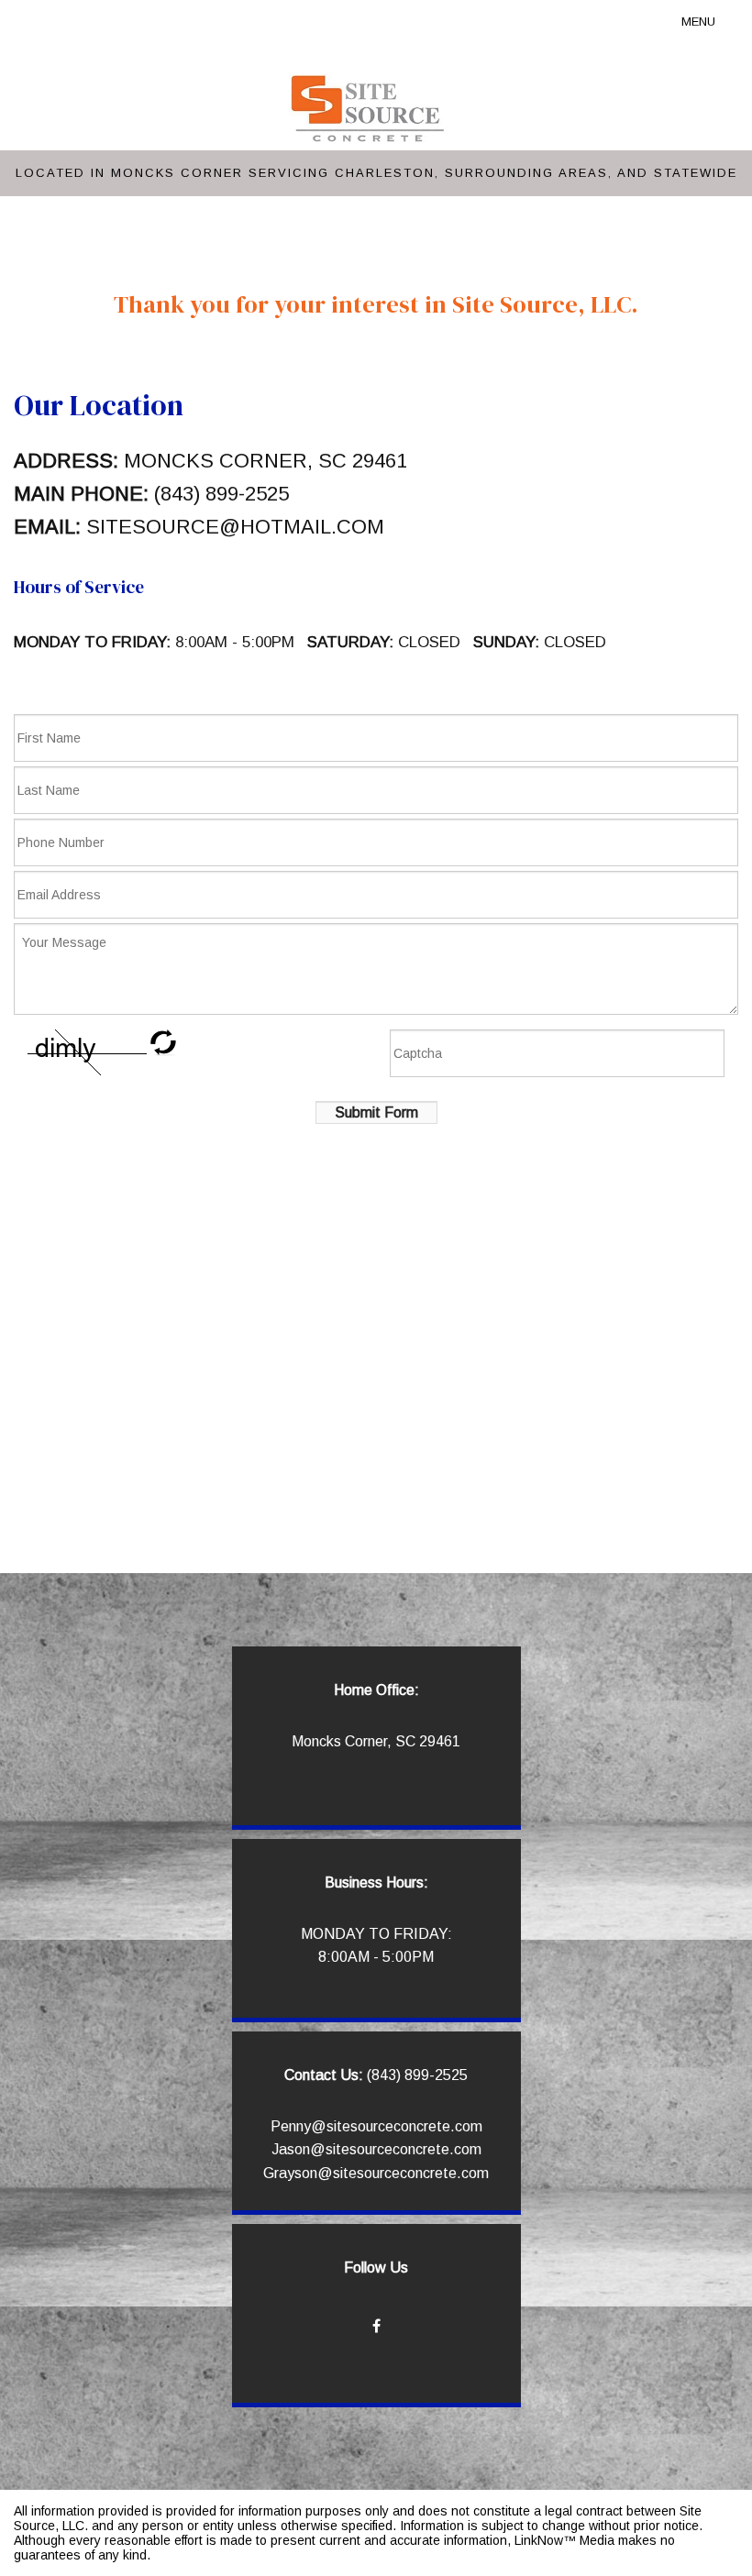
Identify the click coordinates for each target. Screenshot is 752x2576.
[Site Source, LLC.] (369, 108)
